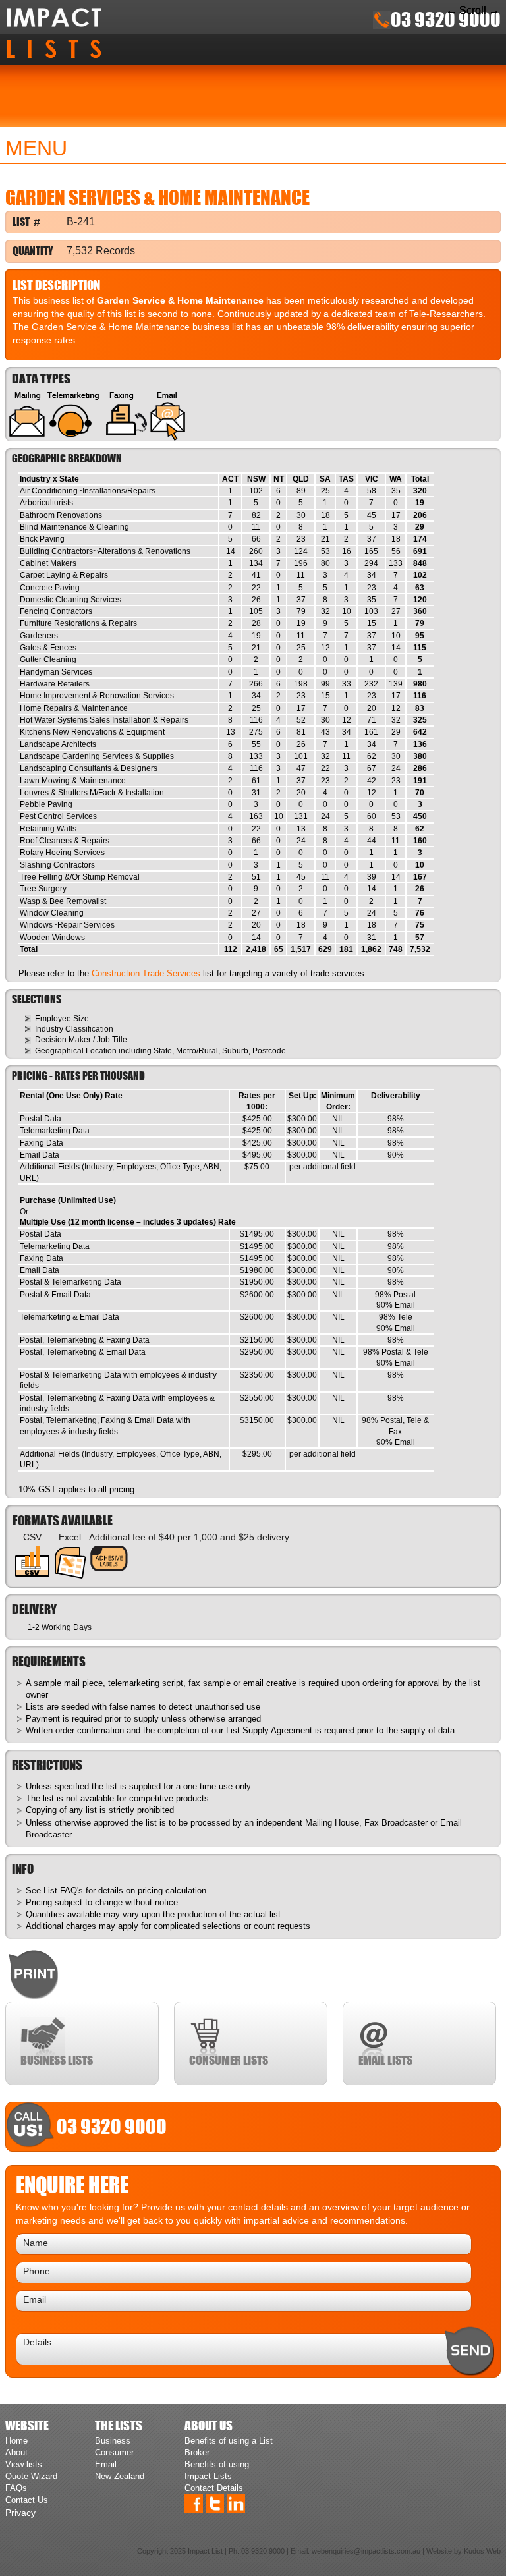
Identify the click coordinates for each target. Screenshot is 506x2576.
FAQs (16, 2488)
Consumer (114, 2452)
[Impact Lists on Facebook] (194, 2503)
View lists (24, 2464)
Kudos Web (482, 2551)
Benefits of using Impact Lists (217, 2470)
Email (106, 2464)
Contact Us (27, 2500)
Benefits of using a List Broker (229, 2447)
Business (113, 2441)
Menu (36, 148)
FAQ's (71, 1890)
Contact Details (214, 2488)
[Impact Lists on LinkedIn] (236, 2503)
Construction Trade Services (146, 973)
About (16, 2452)
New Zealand (120, 2476)
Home (16, 2441)
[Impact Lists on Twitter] (215, 2503)
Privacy (20, 2513)
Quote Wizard (31, 2476)
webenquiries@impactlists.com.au (366, 2551)
